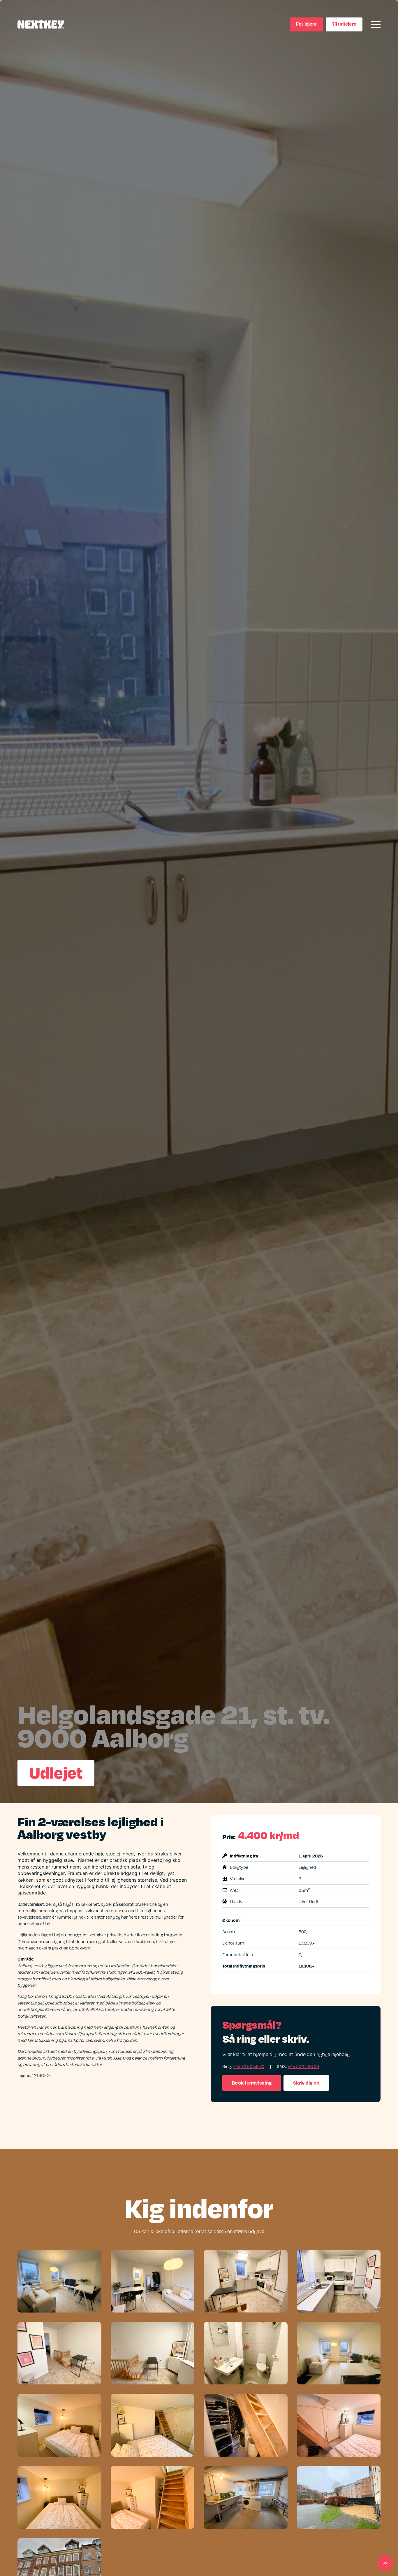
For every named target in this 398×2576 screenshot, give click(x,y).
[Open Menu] (376, 24)
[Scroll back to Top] (385, 2563)
